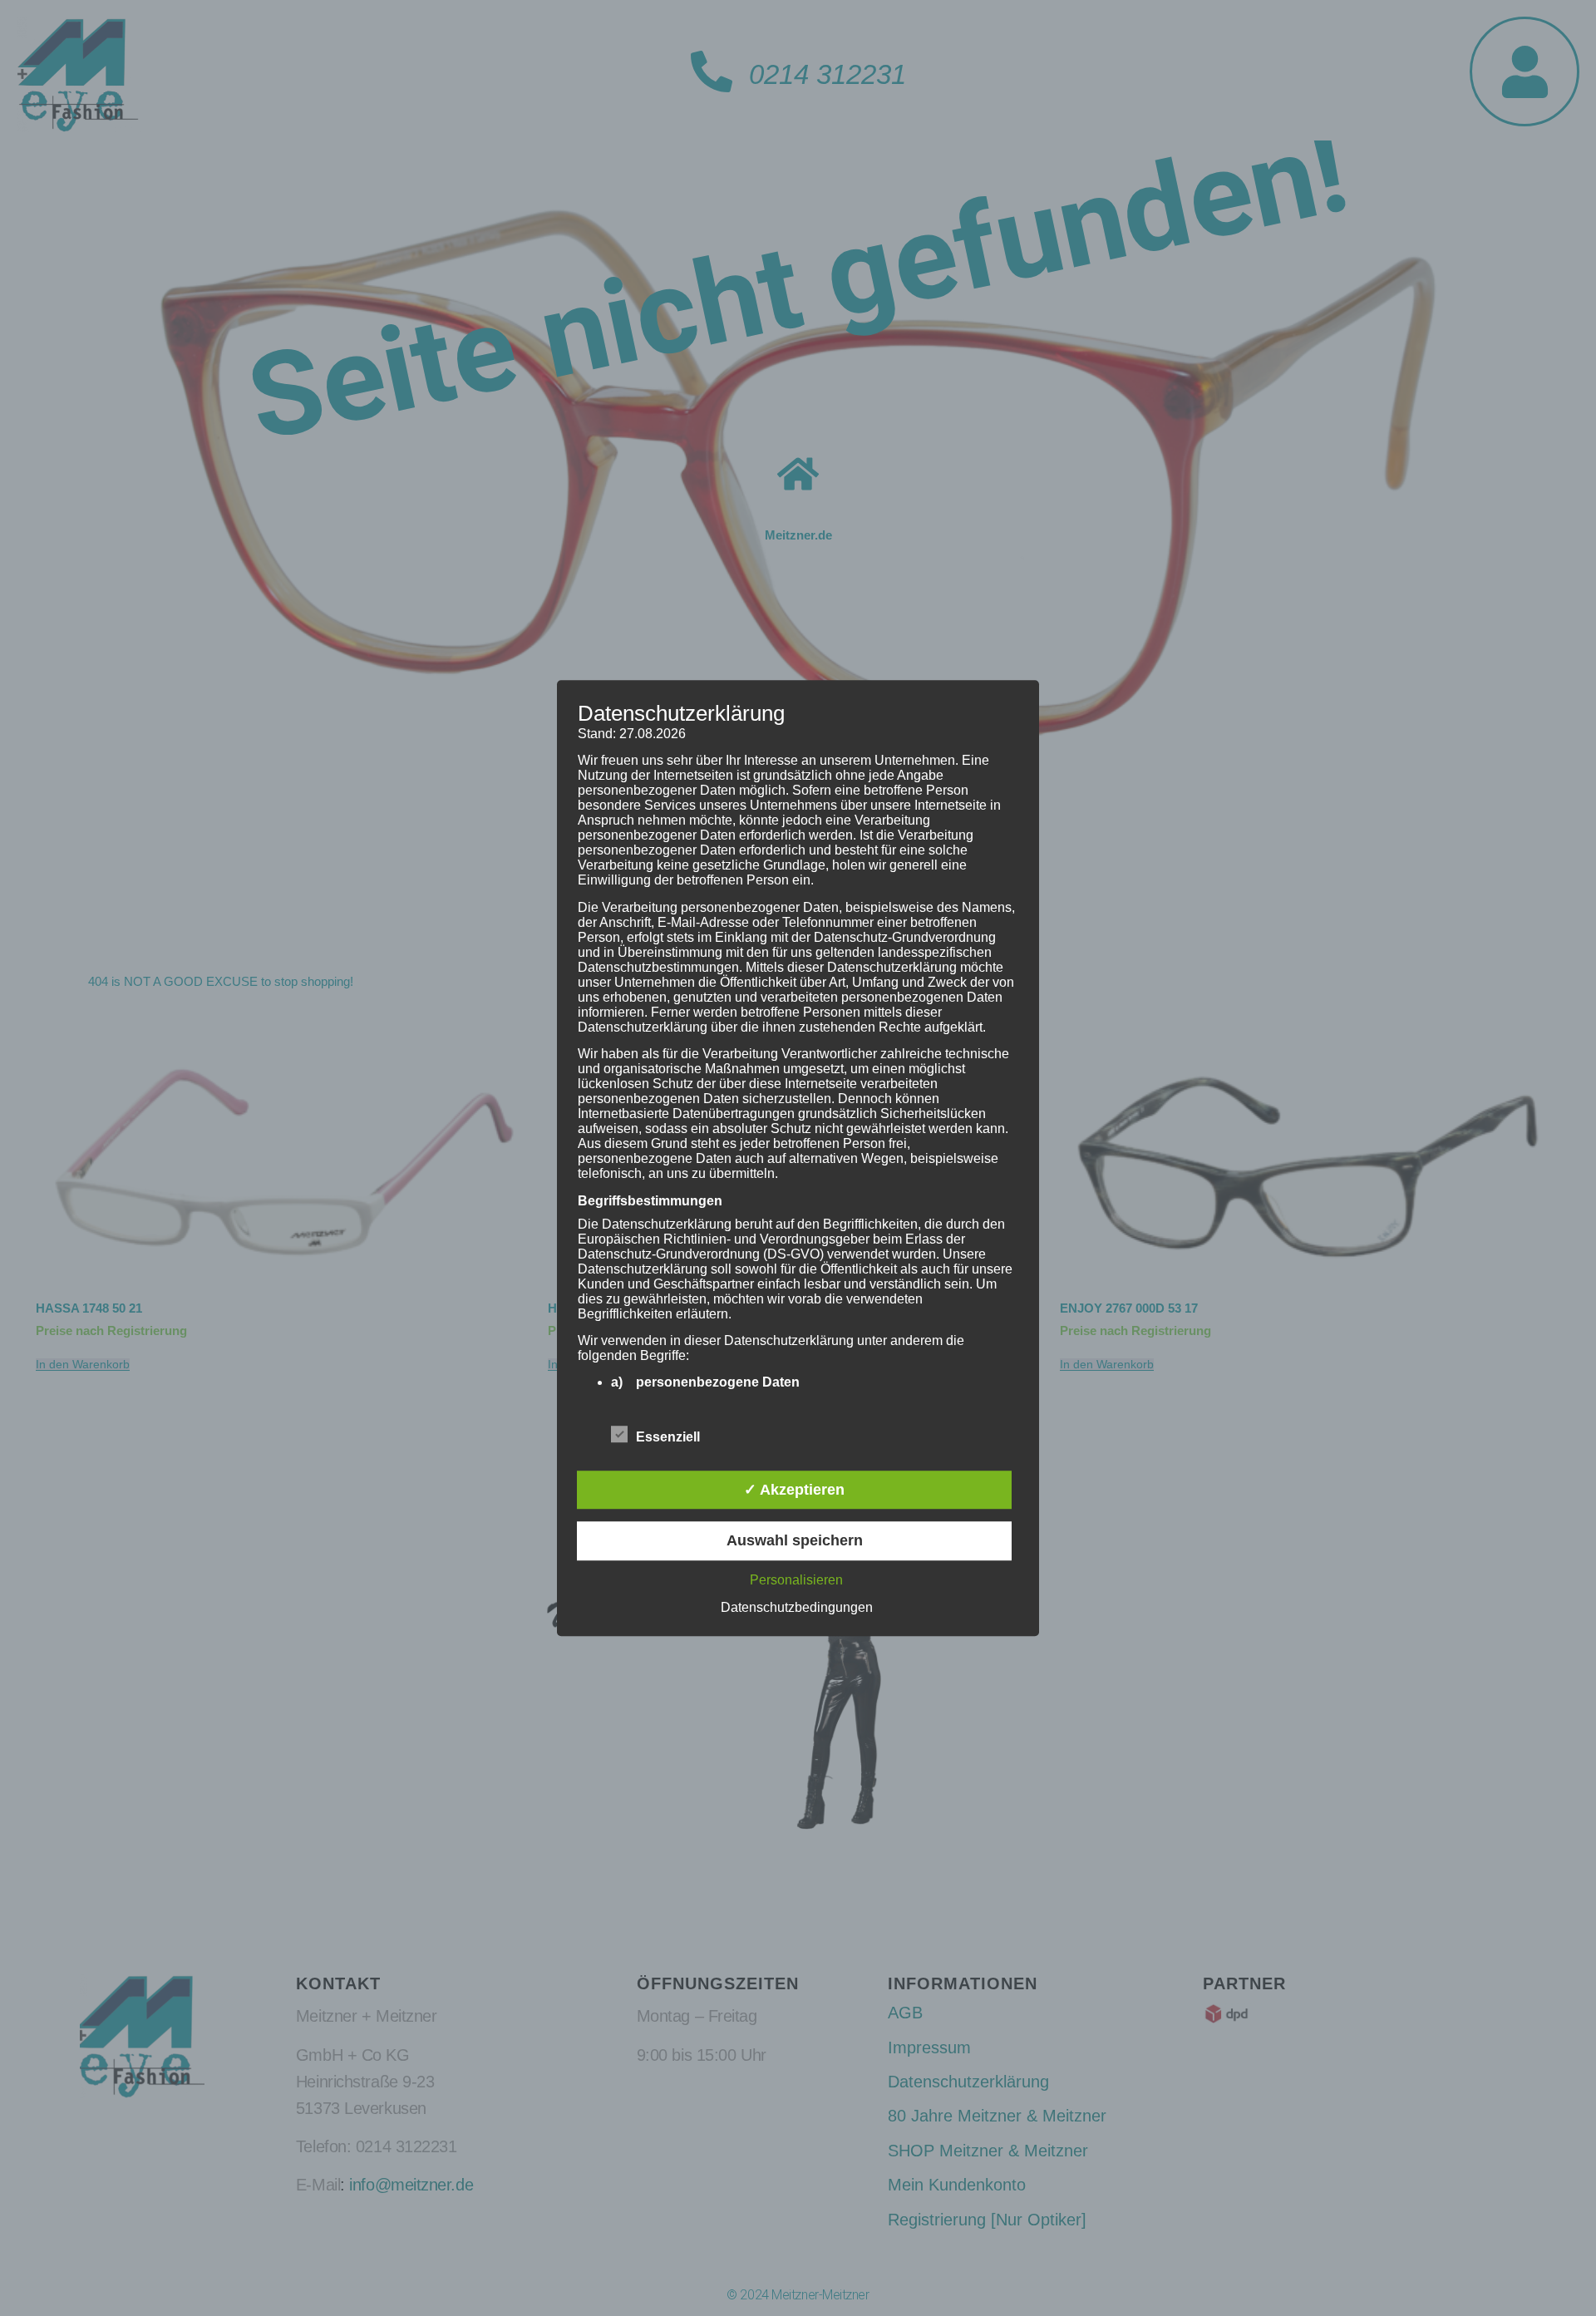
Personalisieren (796, 1580)
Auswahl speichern (795, 1541)
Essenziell (668, 1437)
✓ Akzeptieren (794, 1490)
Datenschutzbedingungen (797, 1607)
